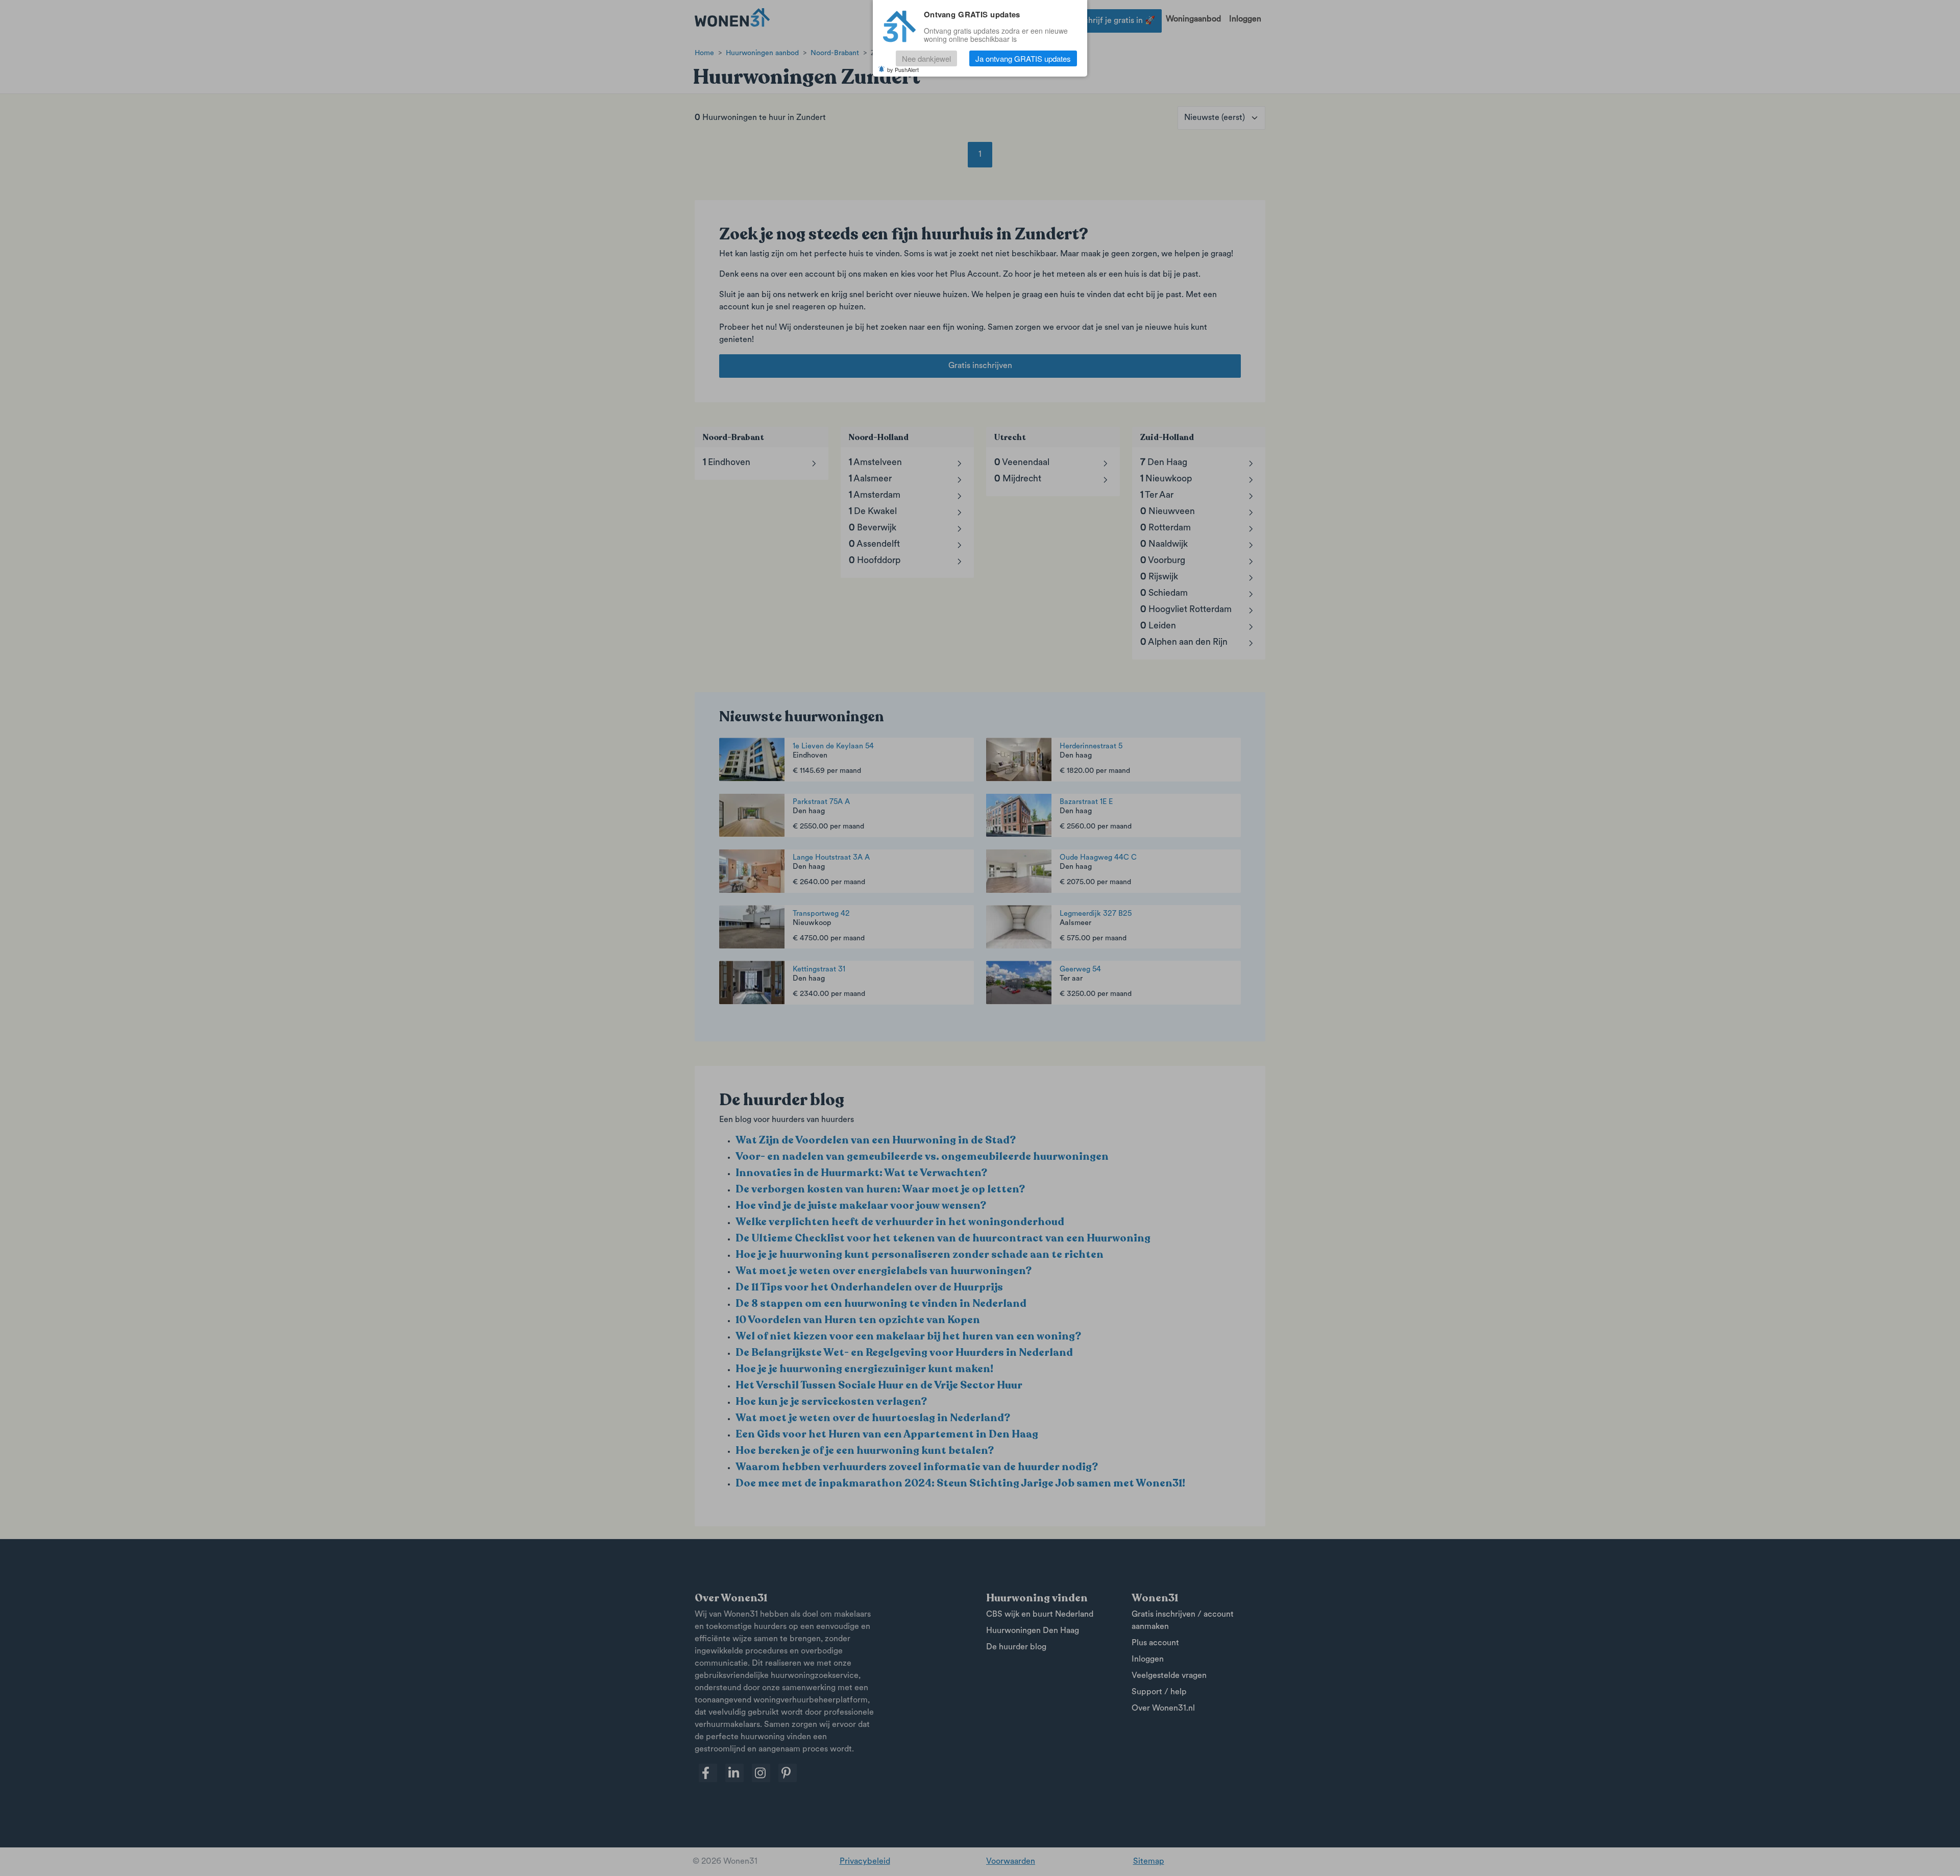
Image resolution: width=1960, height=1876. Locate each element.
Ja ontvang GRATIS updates (1023, 58)
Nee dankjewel (926, 58)
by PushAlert (903, 69)
